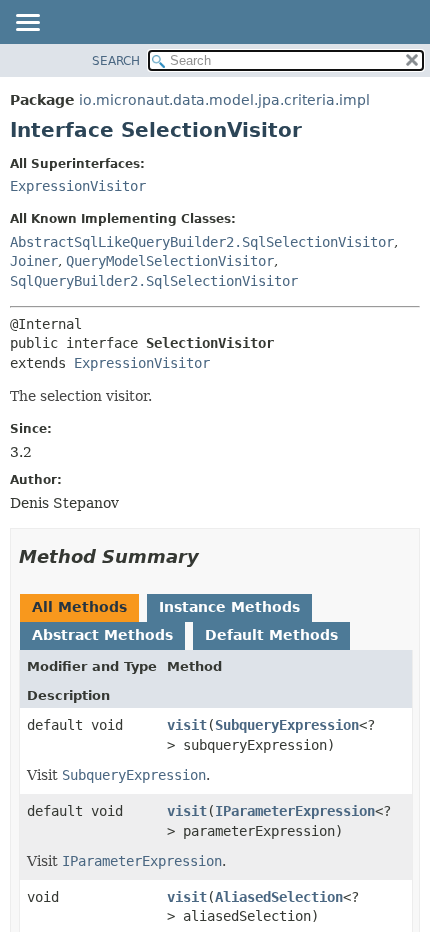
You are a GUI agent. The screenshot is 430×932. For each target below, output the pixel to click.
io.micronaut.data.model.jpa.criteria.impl (224, 100)
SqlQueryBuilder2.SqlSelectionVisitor (154, 281)
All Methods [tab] (79, 607)
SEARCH (116, 61)
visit (187, 725)
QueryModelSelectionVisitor (170, 261)
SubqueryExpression (287, 725)
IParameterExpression (295, 811)
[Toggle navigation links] (27, 24)
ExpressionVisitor (78, 186)
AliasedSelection (279, 897)
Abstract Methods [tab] (102, 635)
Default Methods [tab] (271, 635)
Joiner (34, 261)
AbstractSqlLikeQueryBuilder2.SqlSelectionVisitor (202, 242)
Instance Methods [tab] (229, 607)
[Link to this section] (213, 556)
